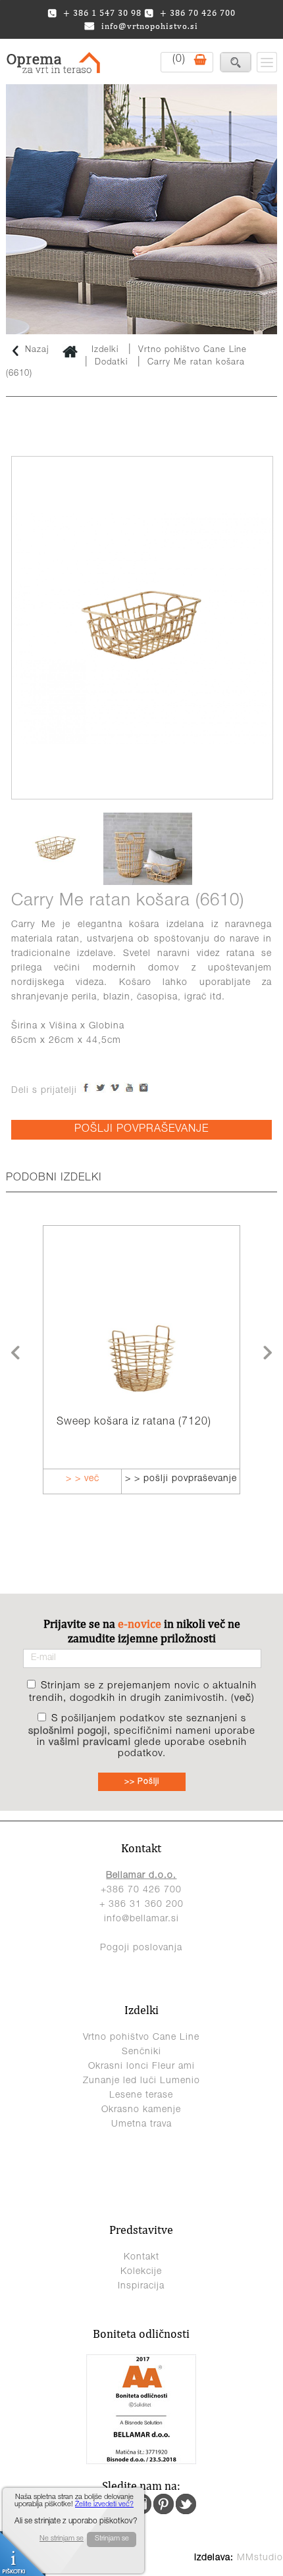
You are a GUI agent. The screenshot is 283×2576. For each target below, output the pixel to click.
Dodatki (111, 363)
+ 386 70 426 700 (198, 13)
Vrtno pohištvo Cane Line (193, 350)
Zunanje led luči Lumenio (141, 2081)
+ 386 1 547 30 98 (102, 13)
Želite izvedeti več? (104, 2505)
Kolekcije (141, 2272)
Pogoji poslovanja (141, 1948)
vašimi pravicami (90, 1743)
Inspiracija (141, 2286)
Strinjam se (112, 2539)
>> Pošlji (142, 1782)
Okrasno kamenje (141, 2110)
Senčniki (141, 2052)
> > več (239, 1479)
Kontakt (141, 2258)
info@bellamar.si (141, 1919)
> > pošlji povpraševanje (139, 1479)
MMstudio (260, 2558)
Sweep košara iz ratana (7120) (92, 1423)
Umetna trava (141, 2125)
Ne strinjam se (62, 2539)
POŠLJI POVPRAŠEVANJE (141, 1130)
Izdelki (105, 350)
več (243, 1699)
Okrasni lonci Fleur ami (141, 2067)
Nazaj (37, 350)
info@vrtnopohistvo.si (150, 26)
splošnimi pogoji (68, 1731)
